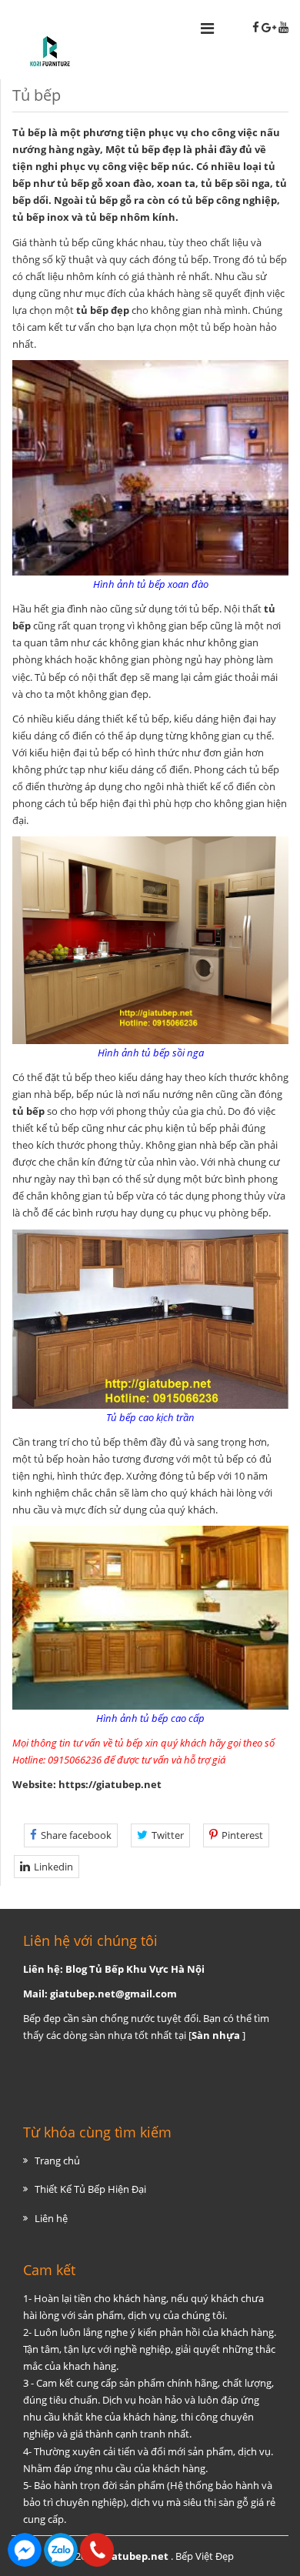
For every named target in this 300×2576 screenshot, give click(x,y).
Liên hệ (51, 2218)
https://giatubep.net (110, 1784)
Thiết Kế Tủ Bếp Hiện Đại (90, 2189)
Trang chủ (57, 2161)
